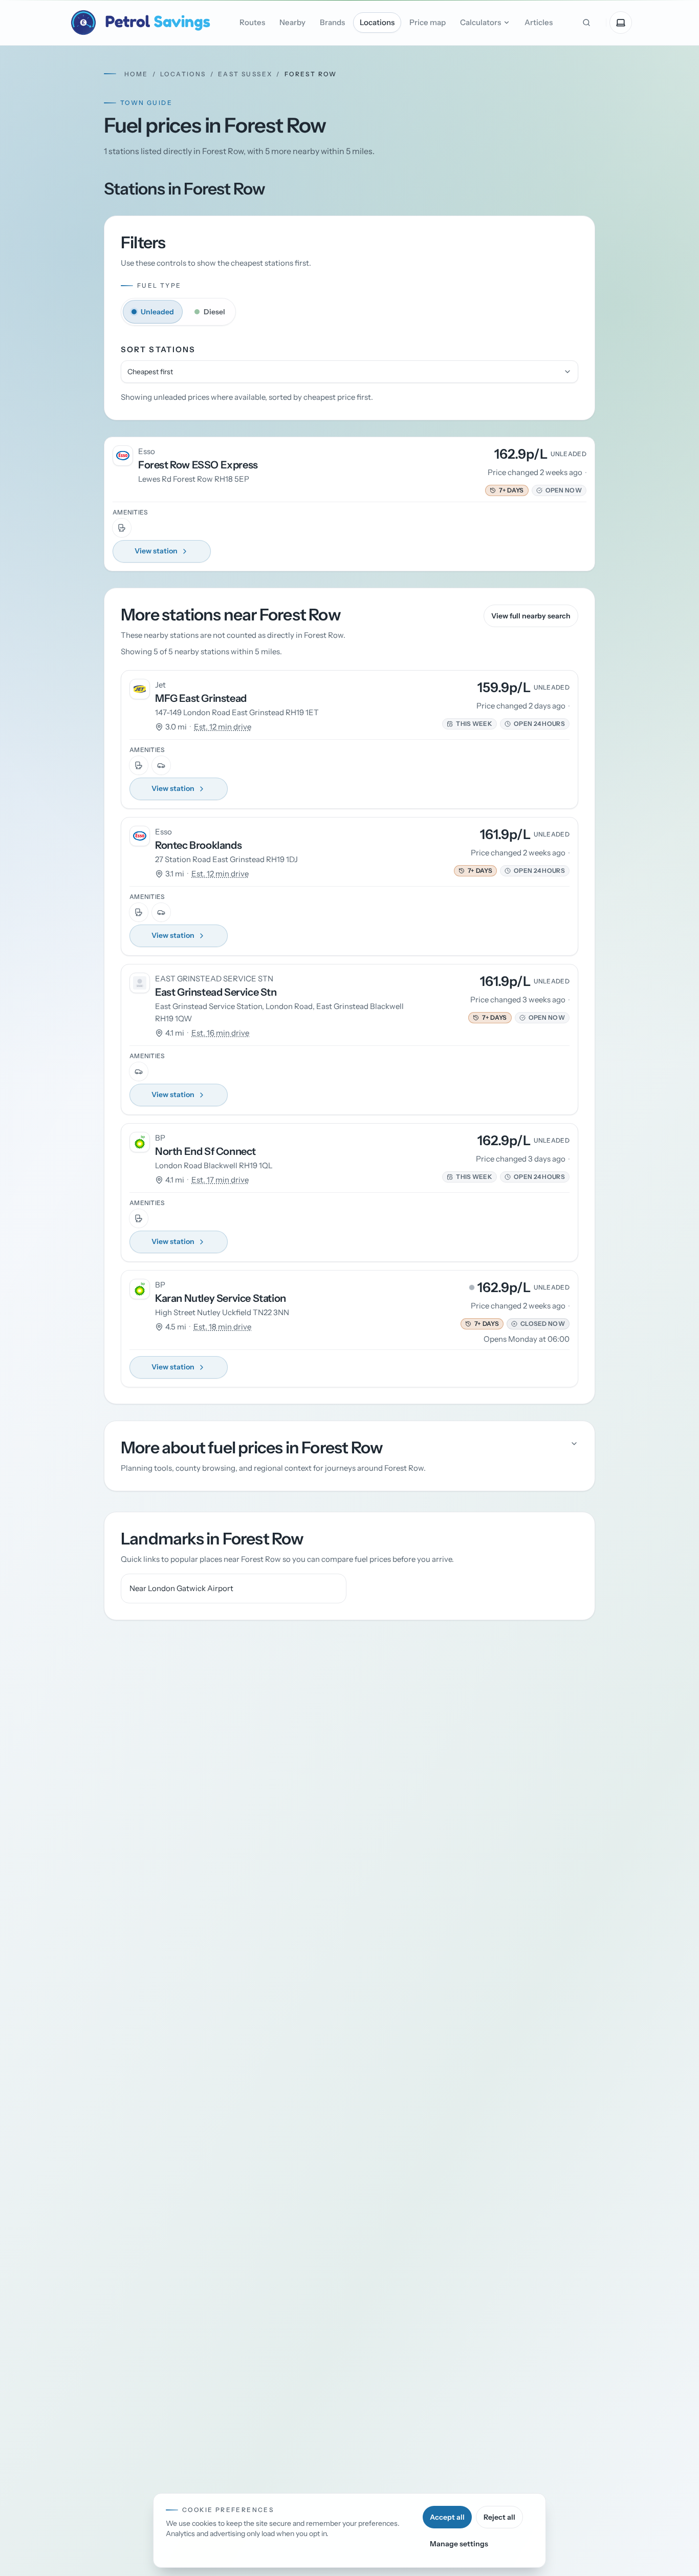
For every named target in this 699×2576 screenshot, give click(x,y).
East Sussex (245, 74)
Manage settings (459, 2544)
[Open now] (539, 490)
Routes (252, 22)
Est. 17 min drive (220, 1180)
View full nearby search (531, 616)
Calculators (480, 22)
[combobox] (349, 372)
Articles (539, 22)
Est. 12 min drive (223, 727)
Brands (332, 22)
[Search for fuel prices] (586, 23)
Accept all (447, 2517)
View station (156, 551)
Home (136, 74)
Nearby (292, 22)
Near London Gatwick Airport (181, 1588)
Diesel (214, 312)
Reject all (499, 2517)
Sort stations (158, 349)
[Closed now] (514, 1324)
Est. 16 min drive (220, 1033)
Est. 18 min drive (222, 1327)
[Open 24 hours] (508, 724)
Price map (428, 22)
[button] (507, 490)
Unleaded (157, 312)
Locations (377, 22)
